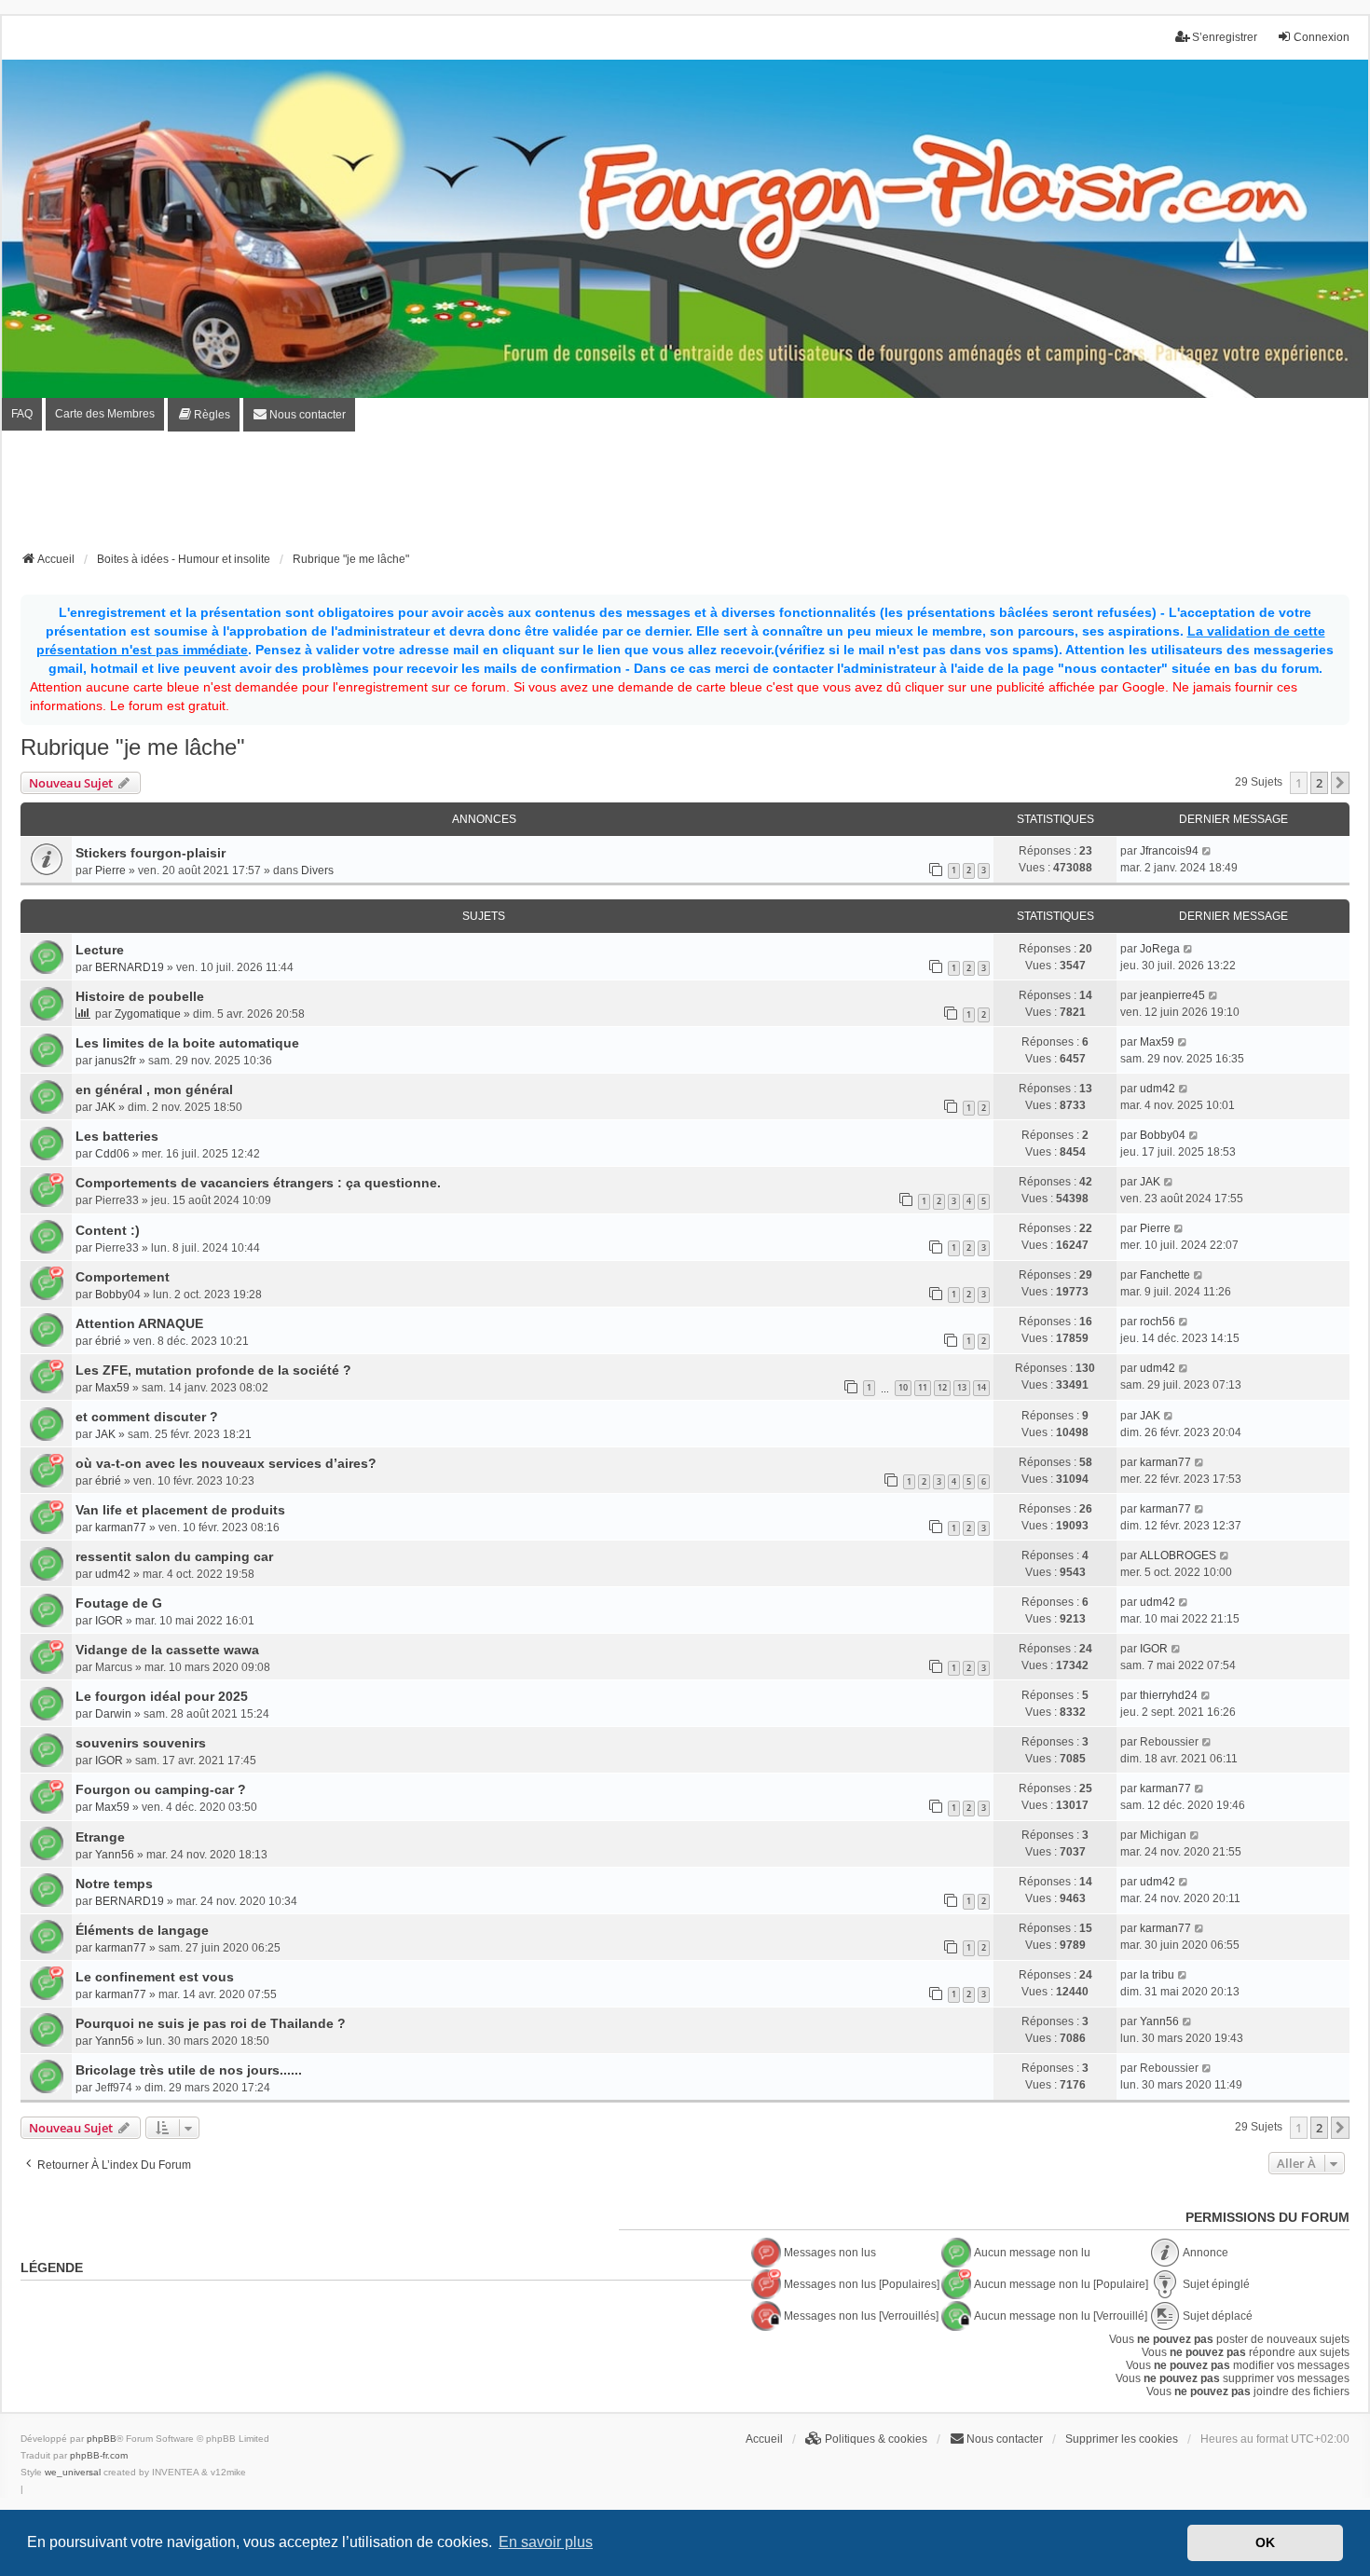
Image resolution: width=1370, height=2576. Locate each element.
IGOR (109, 1621)
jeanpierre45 (1172, 995)
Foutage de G (119, 1603)
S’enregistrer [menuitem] (1225, 37)
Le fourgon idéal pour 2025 (162, 1696)
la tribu (1157, 1975)
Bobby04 (1163, 1135)
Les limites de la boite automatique (187, 1043)
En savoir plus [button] (546, 2542)
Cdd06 (112, 1154)
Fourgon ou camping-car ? (161, 1789)
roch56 (1158, 1322)
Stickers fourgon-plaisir (151, 853)
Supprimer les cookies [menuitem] (1122, 2439)
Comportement (123, 1277)
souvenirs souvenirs (141, 1743)
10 (903, 1387)
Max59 (1157, 1042)
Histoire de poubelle (140, 996)
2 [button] (1319, 783)
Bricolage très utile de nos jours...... (189, 2070)
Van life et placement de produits (180, 1510)
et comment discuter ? (147, 1417)
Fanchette (1165, 1275)
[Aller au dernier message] (1207, 851)
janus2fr (116, 1061)
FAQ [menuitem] (22, 414)
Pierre (110, 870)
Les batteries (117, 1136)
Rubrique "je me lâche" (133, 747)
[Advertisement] (685, 497)
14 (981, 1387)
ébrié (108, 1341)
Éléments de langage (142, 1930)
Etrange (100, 1837)
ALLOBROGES (1178, 1555)
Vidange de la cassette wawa (167, 1650)
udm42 (1158, 1089)
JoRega (1160, 949)
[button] (1340, 783)
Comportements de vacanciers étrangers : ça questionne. (258, 1183)
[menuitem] (204, 415)
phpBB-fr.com (99, 2455)
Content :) (108, 1230)
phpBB (102, 2439)
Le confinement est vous (155, 1977)
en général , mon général (154, 1089)
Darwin (113, 1714)
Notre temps (114, 1884)
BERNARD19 (130, 967)
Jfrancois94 (1169, 851)
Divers (317, 870)
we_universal (73, 2472)
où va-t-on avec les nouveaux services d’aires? (226, 1463)
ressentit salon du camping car (174, 1556)
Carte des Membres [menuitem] (105, 414)
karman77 (1165, 1462)
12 (942, 1387)
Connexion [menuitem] (1322, 37)
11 (923, 1387)
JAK (105, 1107)
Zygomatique (148, 1014)
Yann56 (115, 1855)
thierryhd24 (1169, 1695)
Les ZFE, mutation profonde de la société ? (213, 1370)
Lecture (100, 950)
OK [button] (1265, 2542)
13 (962, 1387)
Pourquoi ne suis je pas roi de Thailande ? (211, 2023)
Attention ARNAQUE (139, 1323)
